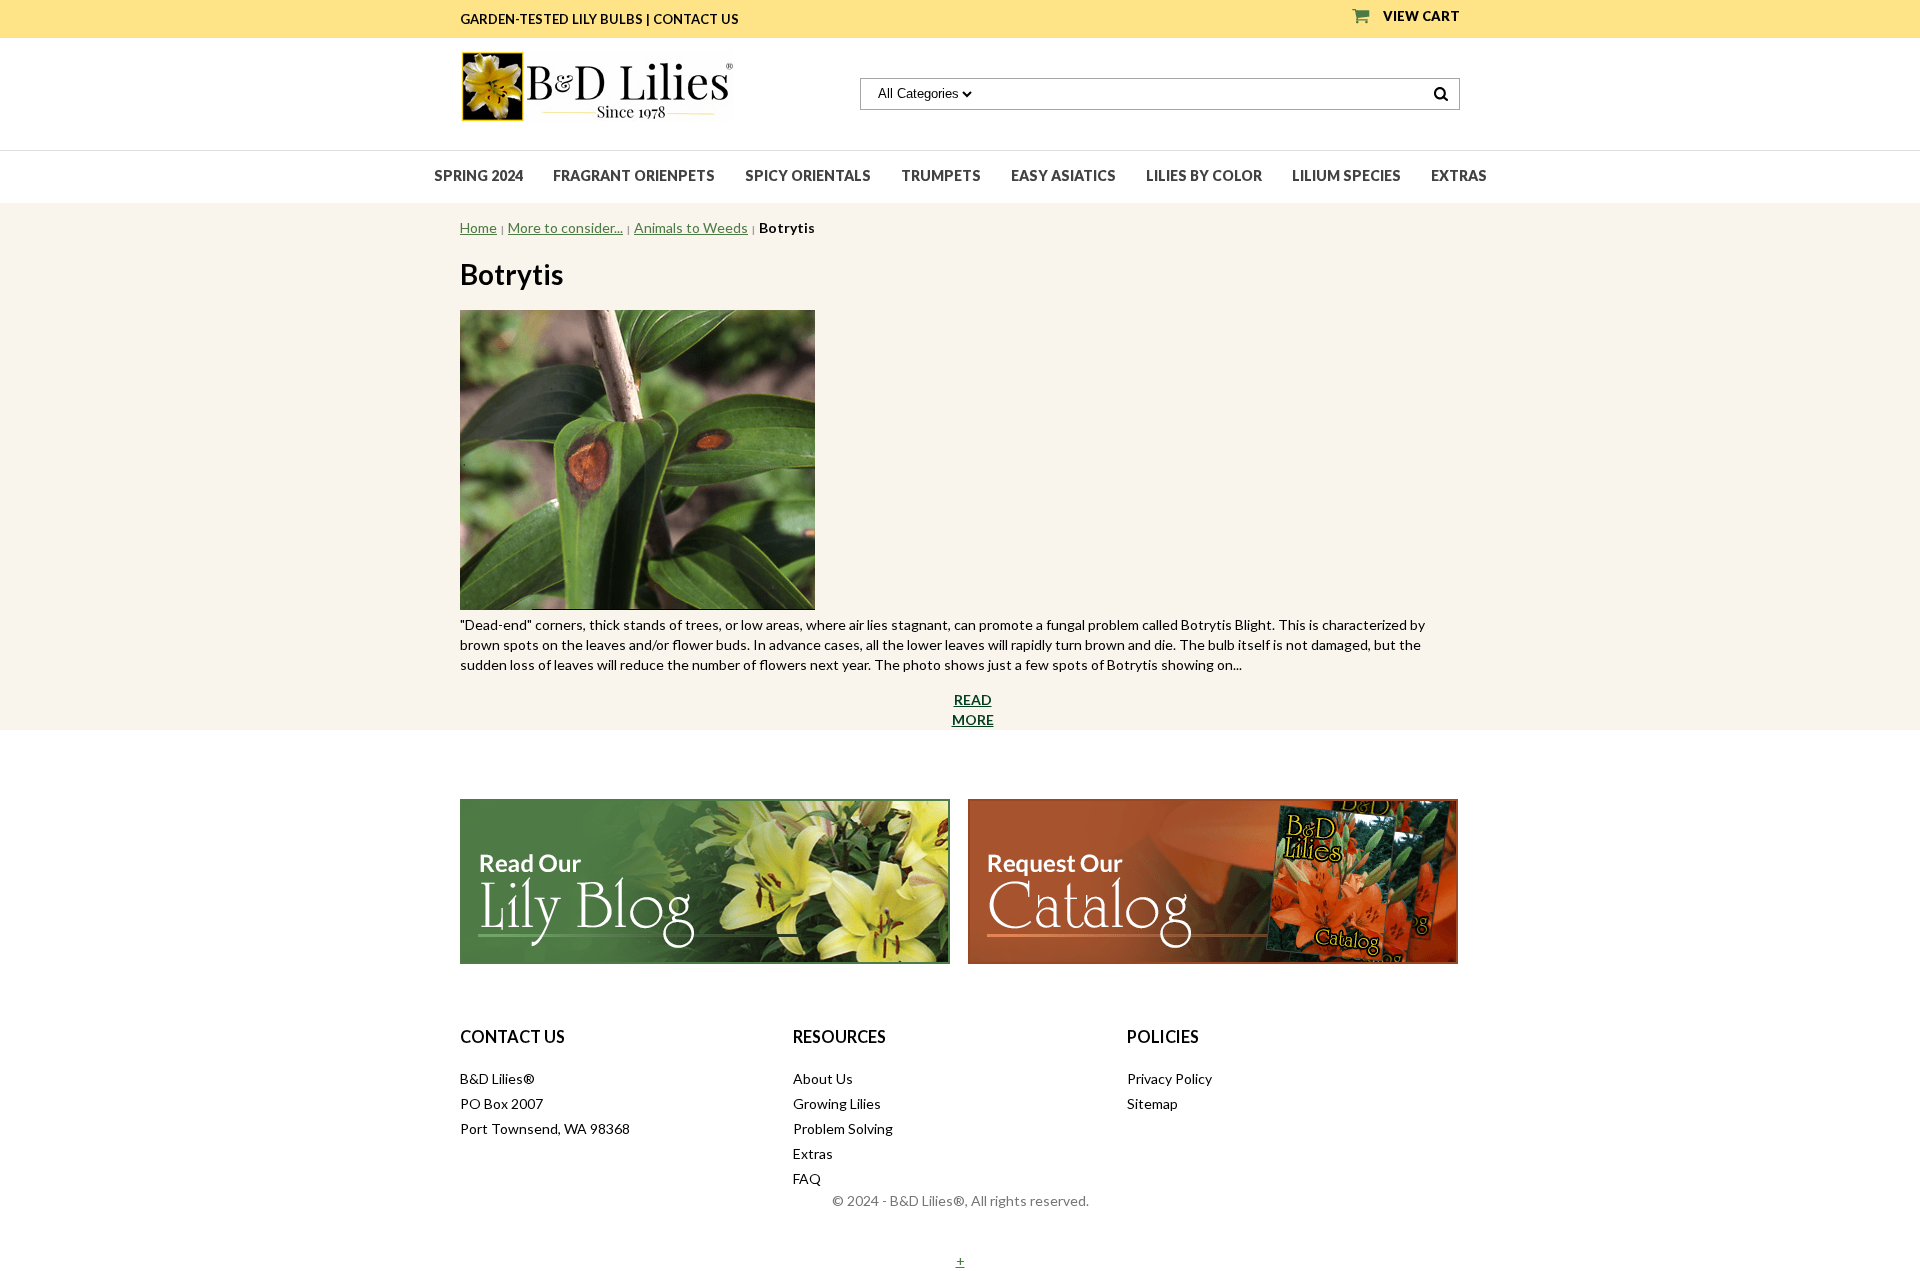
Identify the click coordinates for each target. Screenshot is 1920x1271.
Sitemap (1152, 1103)
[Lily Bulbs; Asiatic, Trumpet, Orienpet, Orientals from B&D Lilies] (597, 84)
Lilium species (1346, 175)
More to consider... (565, 227)
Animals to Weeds (691, 227)
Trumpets (941, 175)
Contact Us (696, 19)
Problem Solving (843, 1128)
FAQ (807, 1178)
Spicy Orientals (808, 175)
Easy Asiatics (1063, 175)
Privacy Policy (1169, 1078)
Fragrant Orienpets (634, 175)
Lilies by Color (1204, 175)
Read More (973, 709)
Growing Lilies (837, 1103)
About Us (823, 1078)
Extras (1459, 175)
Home (478, 227)
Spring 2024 (478, 175)
